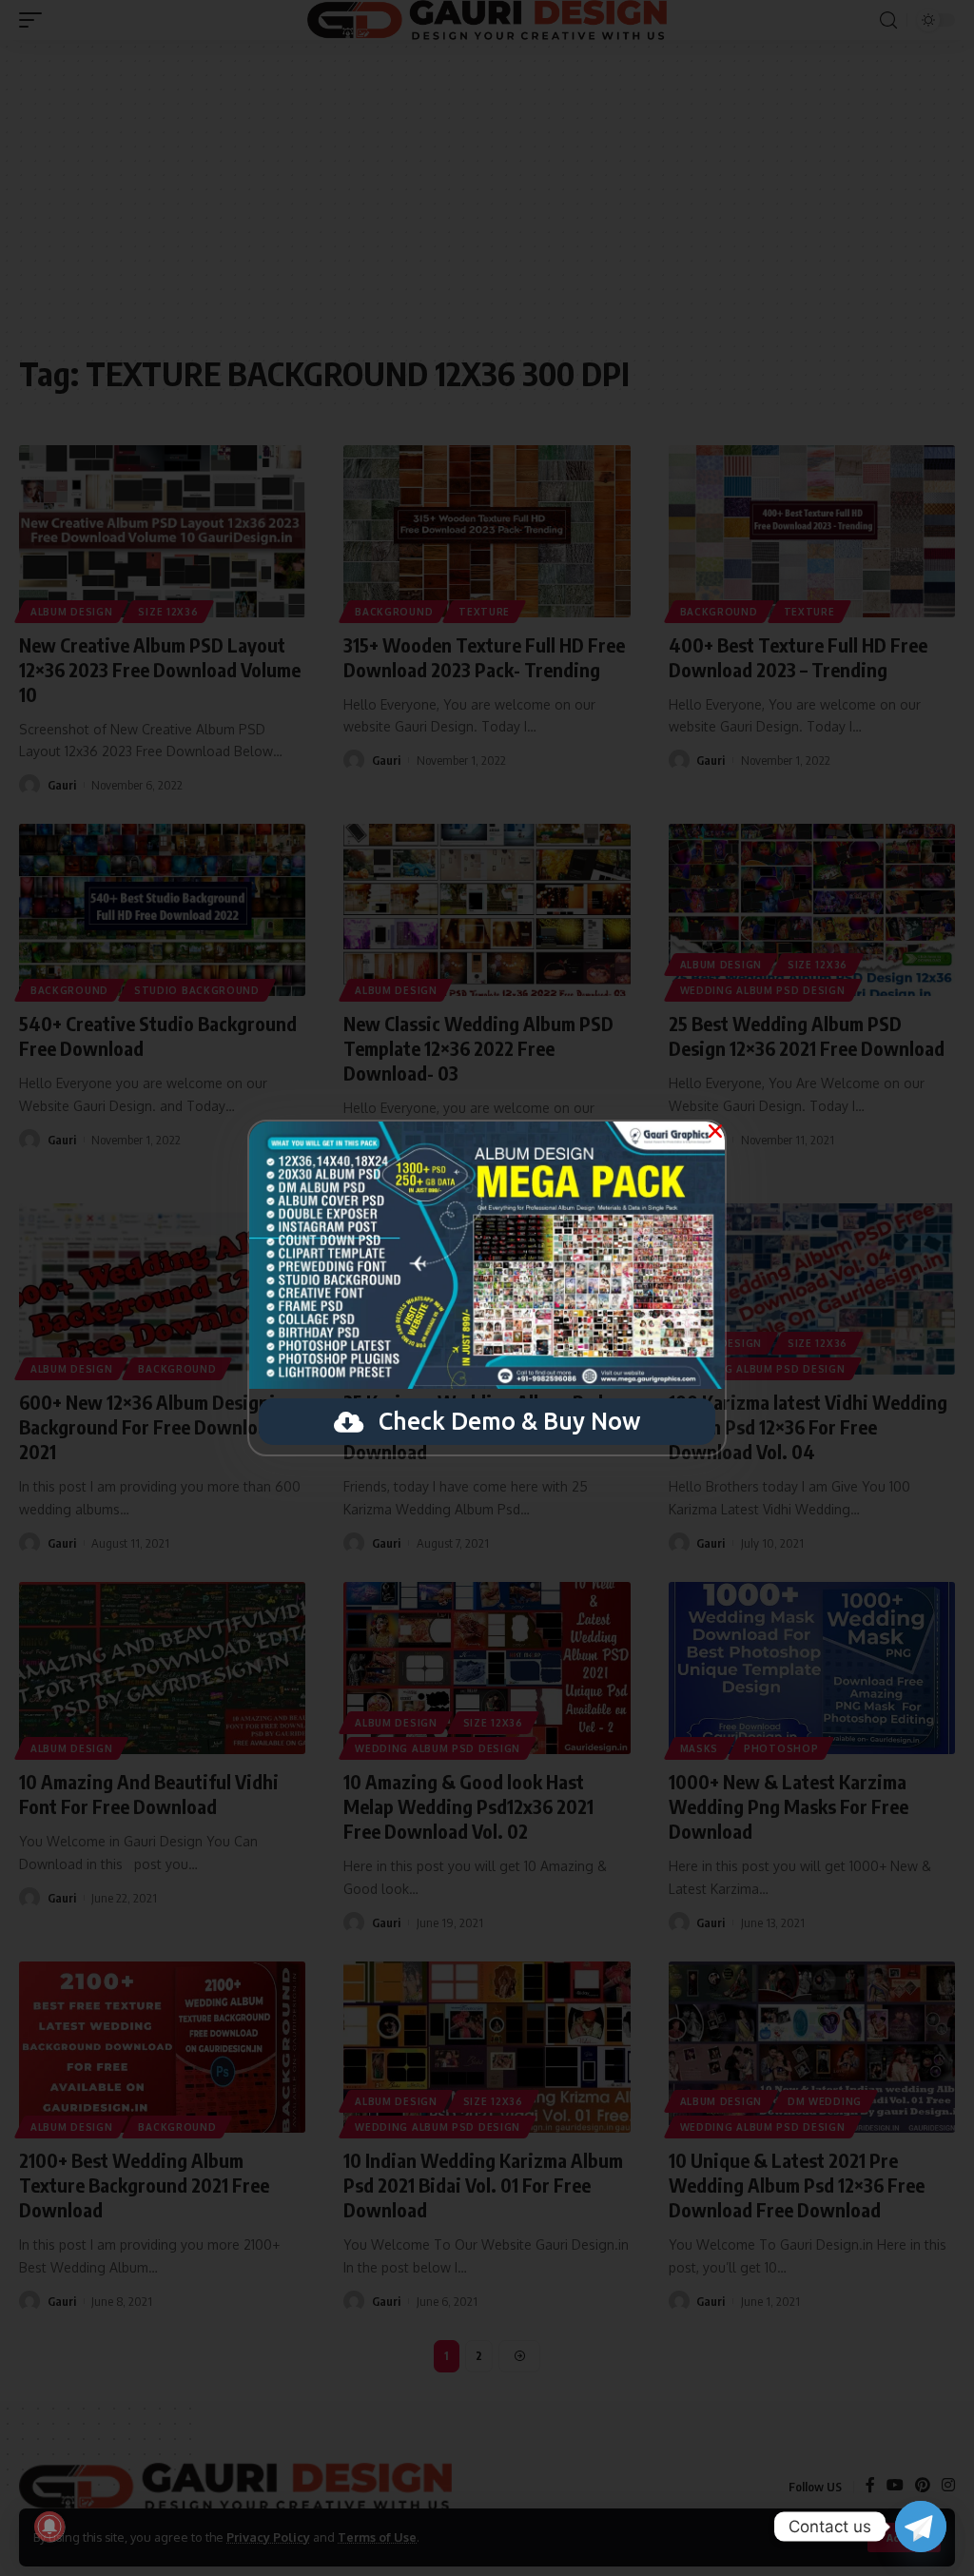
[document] (487, 1288)
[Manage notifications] (49, 2527)
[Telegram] (921, 2527)
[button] (715, 1131)
